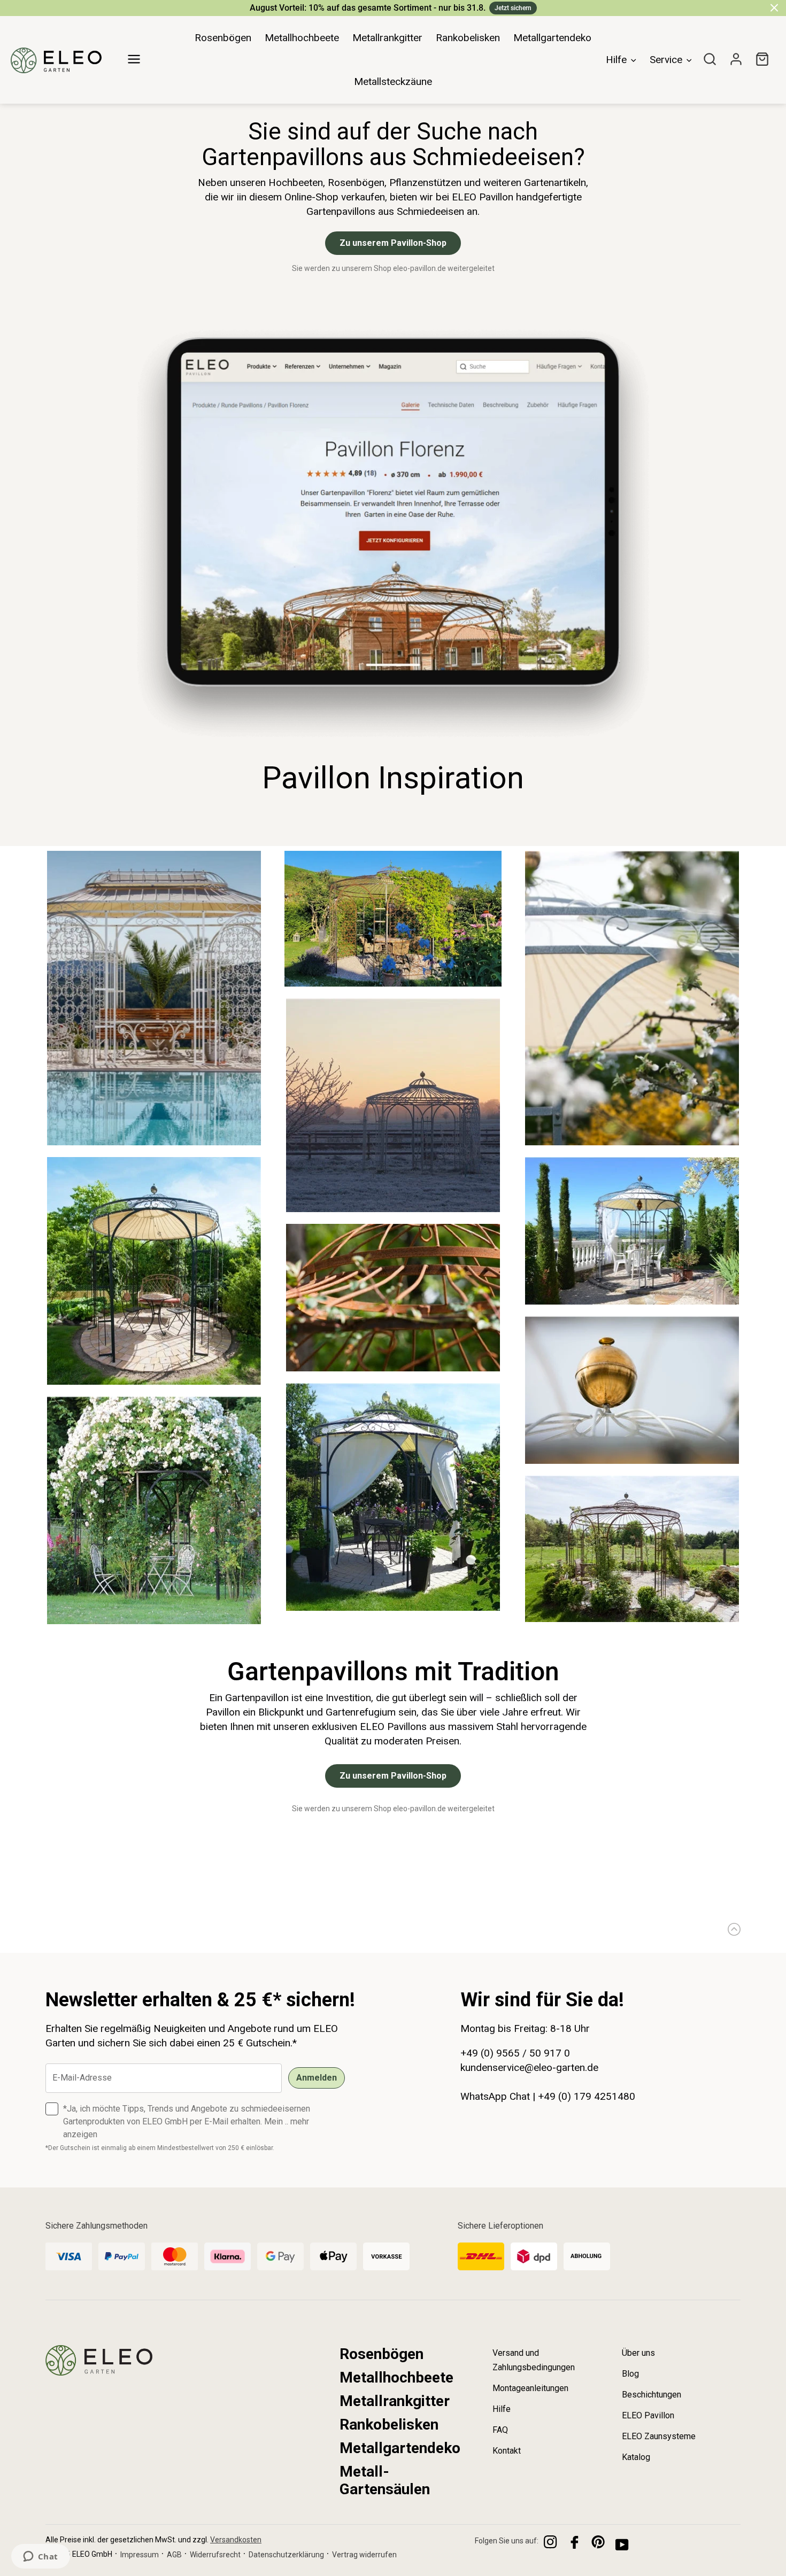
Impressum (140, 2555)
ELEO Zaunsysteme (659, 2436)
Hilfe (502, 2409)
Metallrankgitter (395, 2401)
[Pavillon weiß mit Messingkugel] (632, 1461)
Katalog (636, 2457)
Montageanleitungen (530, 2388)
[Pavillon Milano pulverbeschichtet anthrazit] (154, 1382)
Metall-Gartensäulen (385, 2480)
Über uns (638, 2353)
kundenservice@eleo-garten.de (529, 2067)
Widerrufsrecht (215, 2555)
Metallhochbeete (396, 2377)
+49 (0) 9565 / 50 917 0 (515, 2053)
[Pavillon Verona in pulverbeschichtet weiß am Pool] (154, 1143)
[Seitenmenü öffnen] (134, 54)
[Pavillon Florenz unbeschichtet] (632, 1619)
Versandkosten (236, 2540)
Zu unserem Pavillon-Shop (393, 243)
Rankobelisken (389, 2424)
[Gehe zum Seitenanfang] (731, 1929)
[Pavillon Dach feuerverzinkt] (632, 1143)
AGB (174, 2555)
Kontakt (507, 2451)
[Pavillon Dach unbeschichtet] (393, 1369)
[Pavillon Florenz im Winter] (393, 1209)
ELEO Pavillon (648, 2415)
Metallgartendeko (400, 2448)
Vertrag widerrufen (364, 2555)
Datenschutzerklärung (286, 2555)
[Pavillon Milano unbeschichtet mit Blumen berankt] (154, 1621)
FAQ (500, 2430)
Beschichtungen (652, 2395)
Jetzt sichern (513, 8)
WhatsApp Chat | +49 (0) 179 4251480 (548, 2096)
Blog (630, 2374)
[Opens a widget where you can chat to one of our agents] (40, 2557)
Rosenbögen (382, 2354)
